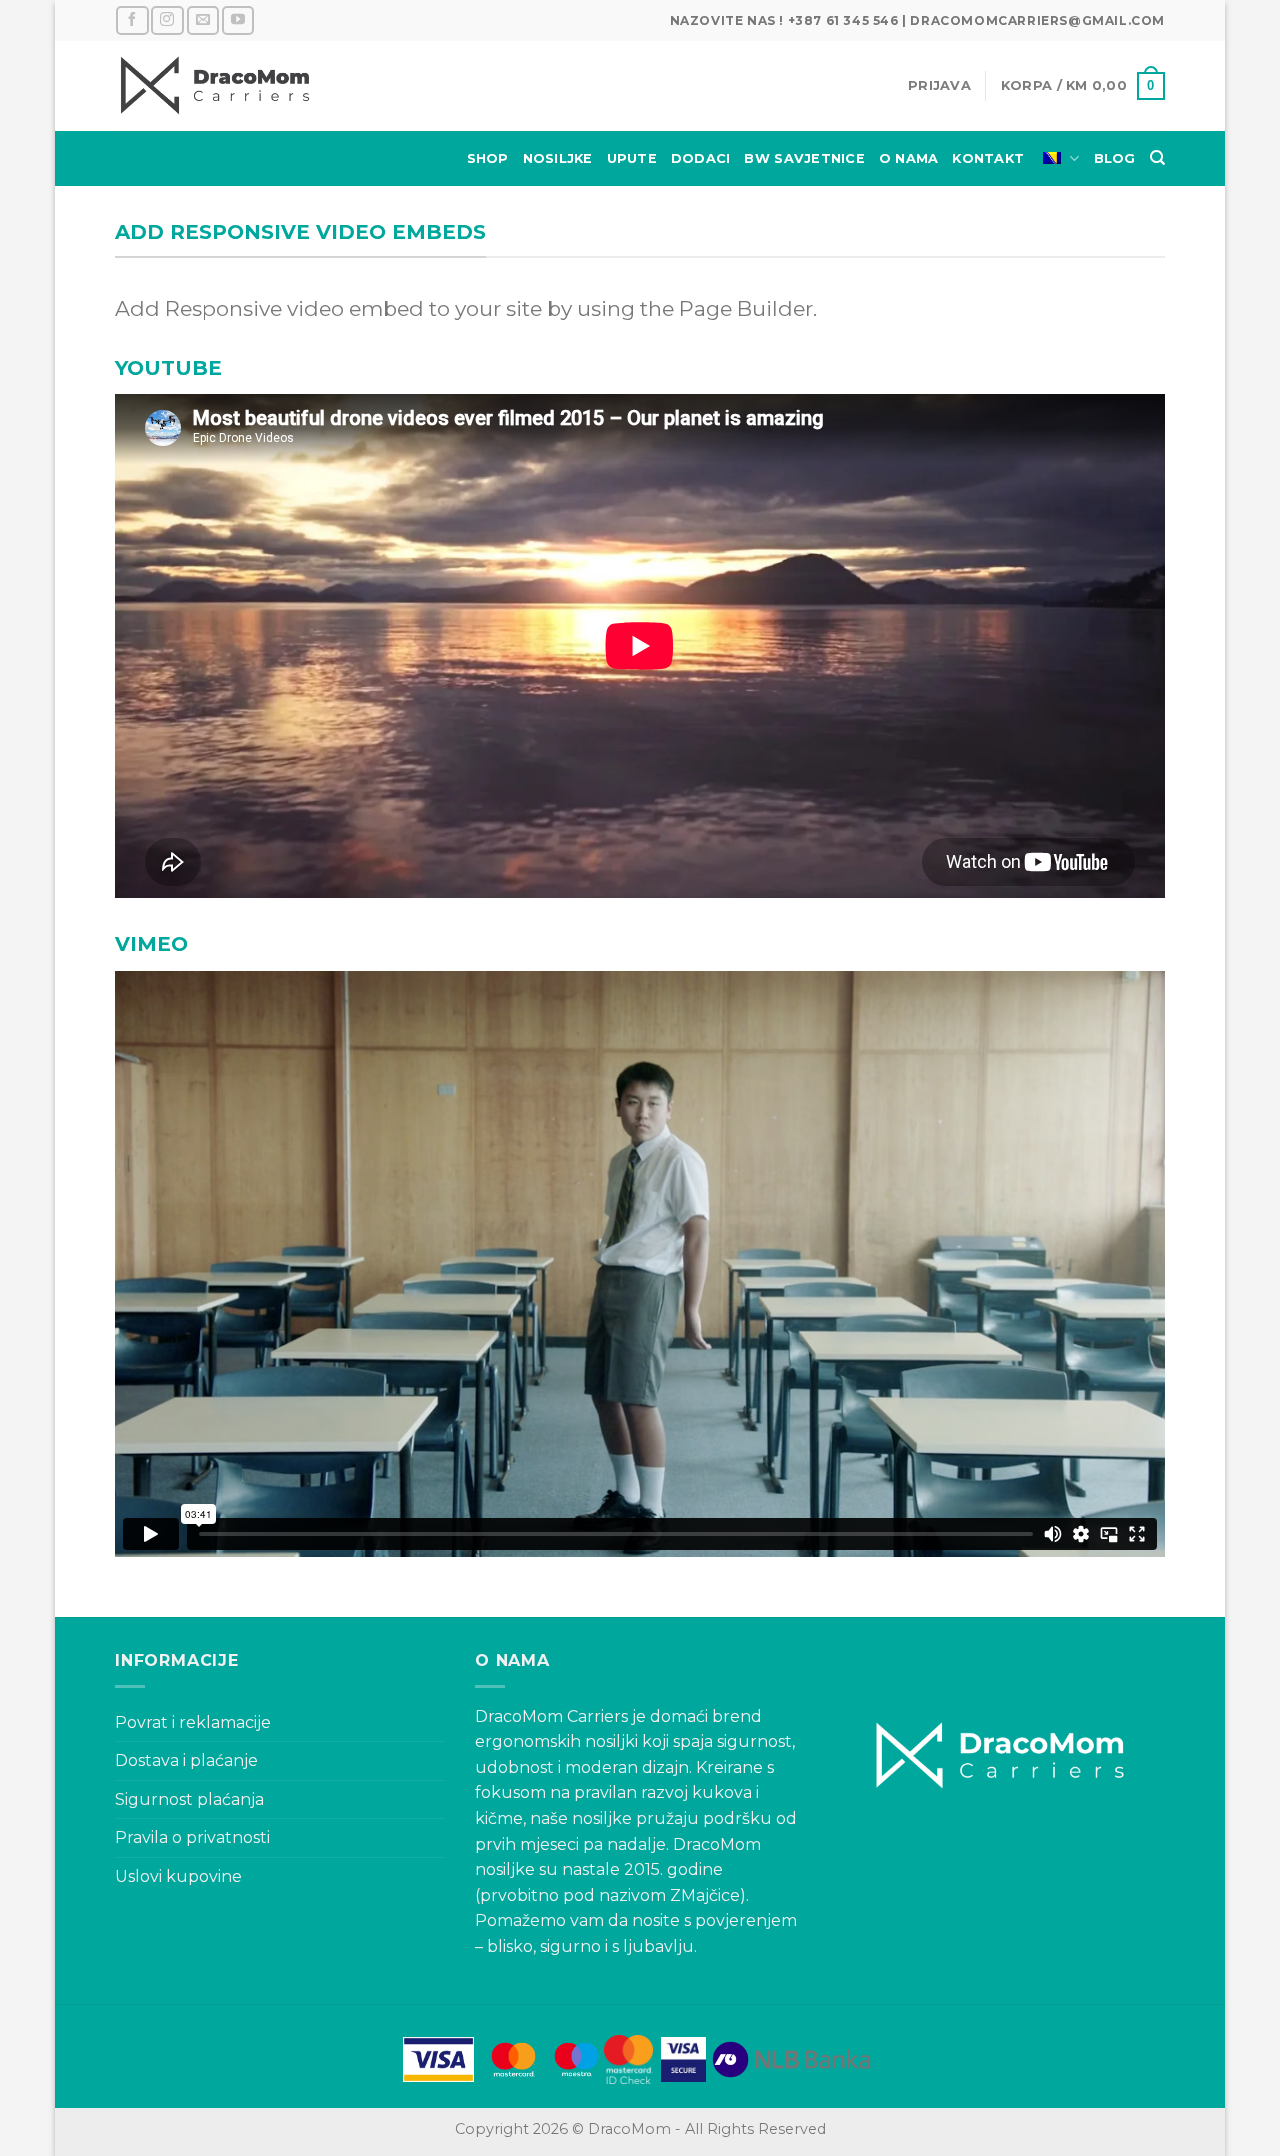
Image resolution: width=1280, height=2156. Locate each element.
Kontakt (988, 158)
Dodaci (701, 158)
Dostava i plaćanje (186, 1760)
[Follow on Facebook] (132, 20)
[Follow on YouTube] (238, 20)
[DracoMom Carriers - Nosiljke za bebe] (215, 86)
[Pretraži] (1157, 158)
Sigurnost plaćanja (189, 1799)
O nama (909, 158)
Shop (488, 158)
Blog (1115, 158)
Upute (632, 158)
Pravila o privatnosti (192, 1837)
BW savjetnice (804, 158)
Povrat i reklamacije (193, 1722)
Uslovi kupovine (178, 1876)
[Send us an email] (203, 20)
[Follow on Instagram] (167, 20)
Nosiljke (558, 158)
